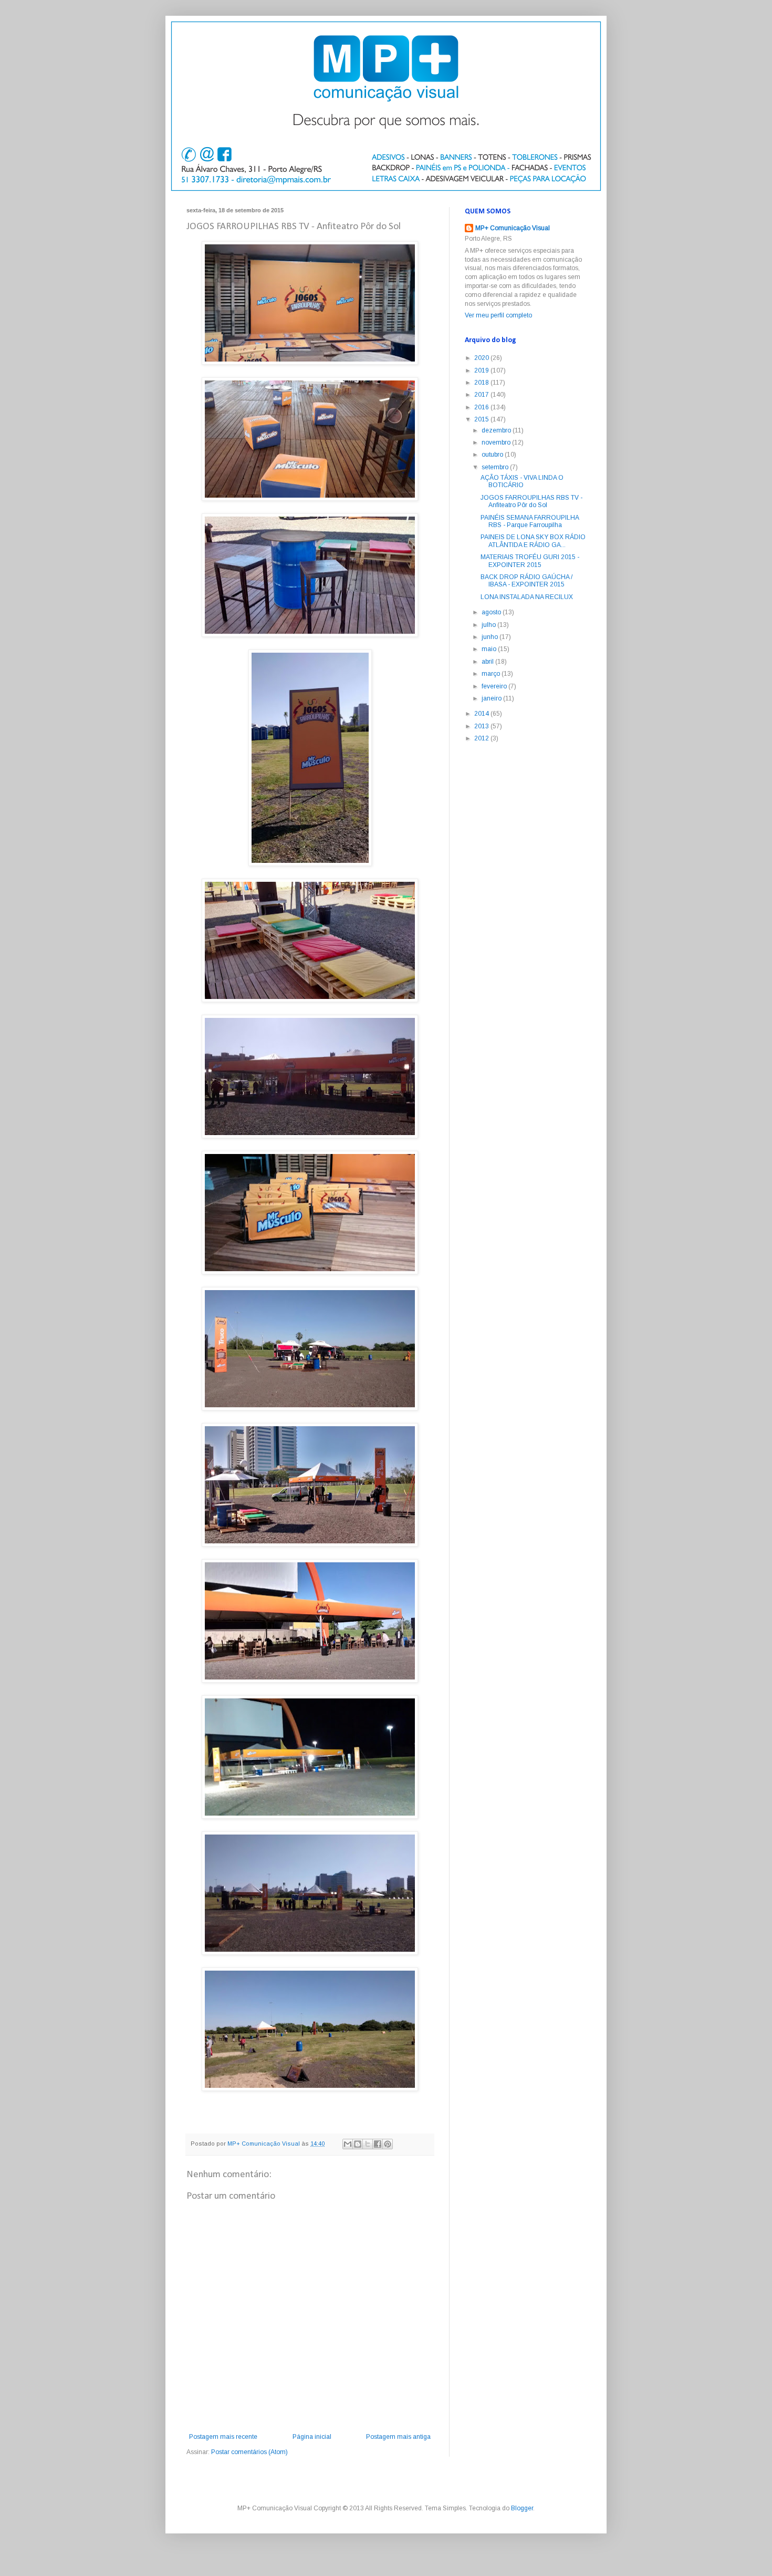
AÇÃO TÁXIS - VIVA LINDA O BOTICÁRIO (522, 481)
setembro (496, 467)
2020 (482, 358)
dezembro (497, 430)
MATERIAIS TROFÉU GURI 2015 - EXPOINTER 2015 (530, 561)
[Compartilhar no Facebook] (378, 2144)
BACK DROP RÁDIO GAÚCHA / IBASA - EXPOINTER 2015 (526, 581)
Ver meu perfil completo (498, 315)
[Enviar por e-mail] (348, 2144)
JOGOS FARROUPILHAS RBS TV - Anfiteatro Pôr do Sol (531, 501)
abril (488, 662)
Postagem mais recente (223, 2437)
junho (491, 637)
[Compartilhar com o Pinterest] (388, 2144)
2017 (482, 395)
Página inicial (312, 2437)
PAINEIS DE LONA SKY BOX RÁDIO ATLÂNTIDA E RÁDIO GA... (533, 541)
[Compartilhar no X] (368, 2144)
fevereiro (495, 686)
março (492, 674)
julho (489, 625)
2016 (482, 407)
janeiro (492, 698)
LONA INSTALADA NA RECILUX (527, 597)
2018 (482, 383)
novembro (497, 442)
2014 (482, 714)
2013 (482, 726)
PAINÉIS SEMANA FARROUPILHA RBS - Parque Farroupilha (530, 521)
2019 (482, 370)
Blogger (522, 2508)
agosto (492, 612)
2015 (482, 419)
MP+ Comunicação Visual (513, 228)
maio (490, 649)
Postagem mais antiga (398, 2437)
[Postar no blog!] (358, 2144)
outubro (493, 455)
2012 (482, 738)
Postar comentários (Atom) (249, 2452)
